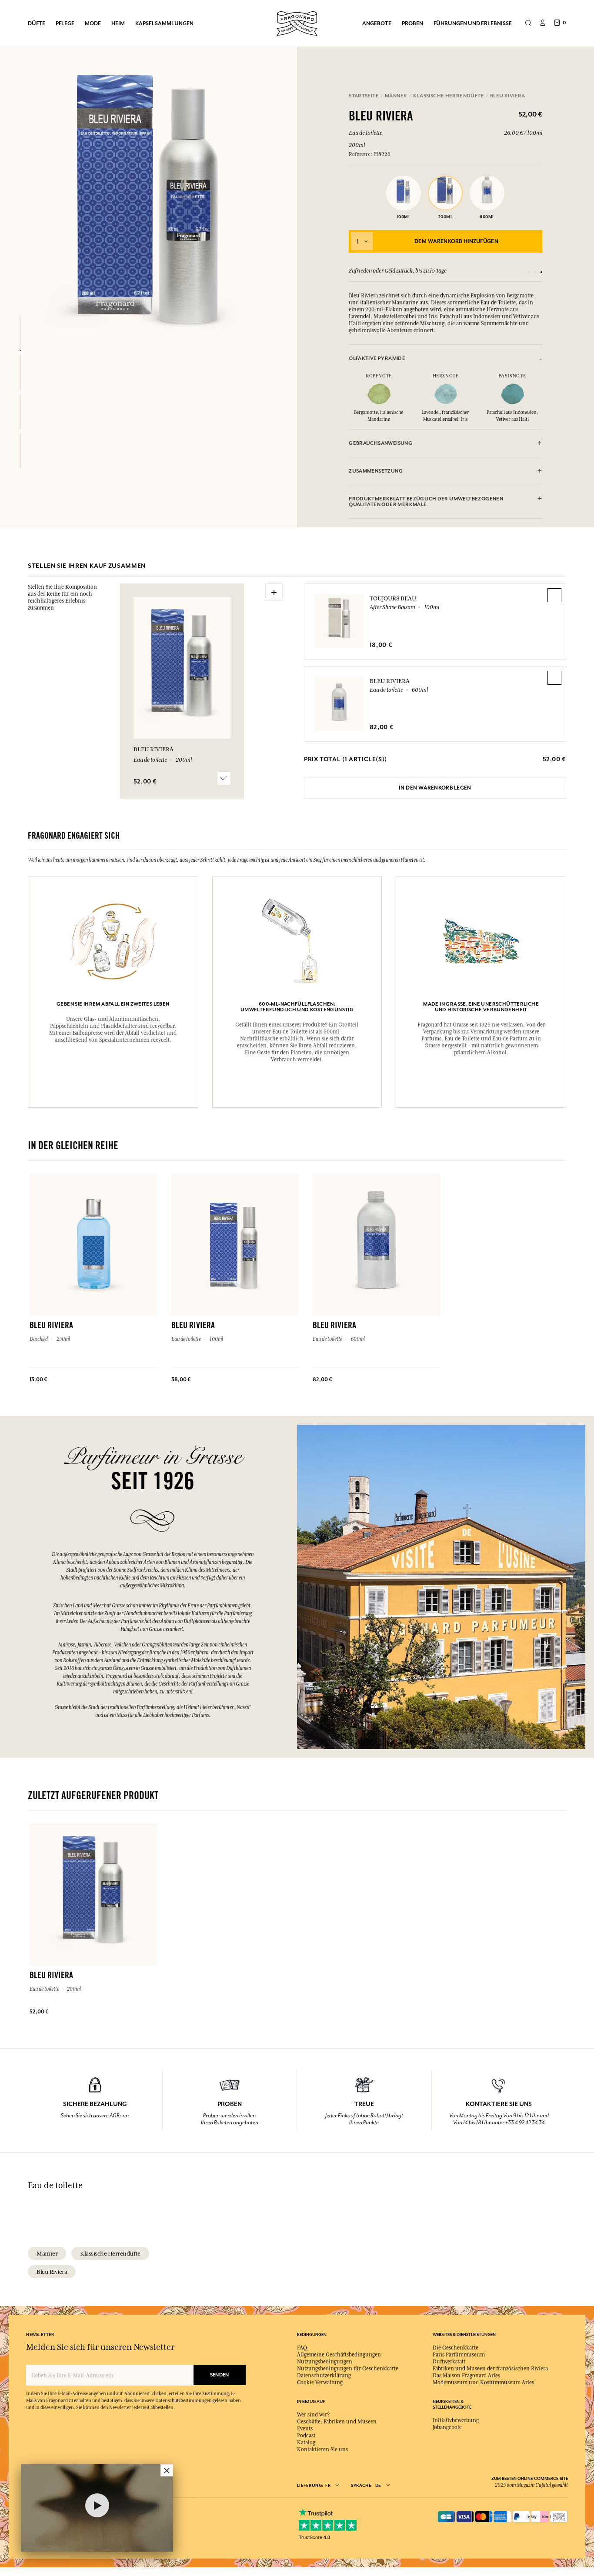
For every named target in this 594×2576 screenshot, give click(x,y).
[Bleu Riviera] (20, 333)
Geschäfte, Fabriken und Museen (337, 2422)
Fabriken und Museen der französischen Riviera (490, 2369)
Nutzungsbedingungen (325, 2362)
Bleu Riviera (390, 681)
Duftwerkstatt (449, 2362)
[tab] (445, 358)
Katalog (306, 2443)
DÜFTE (37, 23)
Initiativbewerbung (456, 2420)
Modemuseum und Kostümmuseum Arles (483, 2383)
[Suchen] (528, 23)
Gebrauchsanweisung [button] (380, 443)
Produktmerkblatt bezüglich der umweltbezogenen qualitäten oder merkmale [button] (426, 502)
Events (305, 2429)
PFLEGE (65, 23)
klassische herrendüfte (110, 2253)
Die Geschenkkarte (456, 2348)
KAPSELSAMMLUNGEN (164, 23)
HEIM (118, 23)
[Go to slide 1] (529, 272)
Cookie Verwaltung (320, 2383)
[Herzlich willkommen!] (297, 22)
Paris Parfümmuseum (459, 2355)
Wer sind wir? (313, 2415)
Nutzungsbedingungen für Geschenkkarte (348, 2369)
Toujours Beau (393, 598)
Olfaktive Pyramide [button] (377, 358)
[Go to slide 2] (535, 272)
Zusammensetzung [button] (376, 471)
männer (47, 2253)
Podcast (306, 2436)
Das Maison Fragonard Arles (466, 2376)
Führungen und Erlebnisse (473, 23)
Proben (412, 23)
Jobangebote (447, 2427)
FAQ (302, 2348)
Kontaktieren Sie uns (322, 2449)
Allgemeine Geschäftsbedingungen (339, 2355)
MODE (93, 23)
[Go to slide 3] (541, 272)
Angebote (377, 23)
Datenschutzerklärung (324, 2376)
